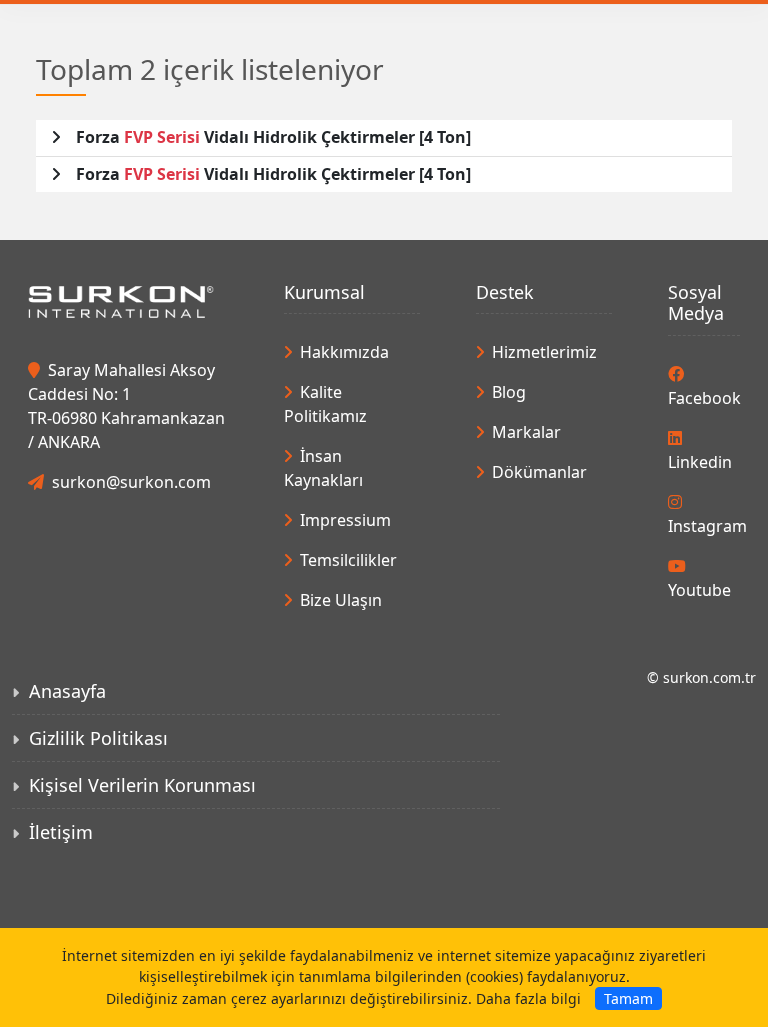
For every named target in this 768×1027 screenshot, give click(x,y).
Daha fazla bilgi (528, 998)
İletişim (61, 832)
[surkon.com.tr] (121, 300)
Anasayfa (67, 691)
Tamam (628, 998)
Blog (509, 392)
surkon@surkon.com (131, 482)
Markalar (526, 432)
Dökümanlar (539, 472)
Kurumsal (324, 292)
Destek (505, 292)
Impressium (345, 520)
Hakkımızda (344, 352)
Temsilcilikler (348, 560)
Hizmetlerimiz (544, 352)
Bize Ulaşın (341, 600)
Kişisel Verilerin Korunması (142, 785)
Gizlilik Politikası (98, 738)
